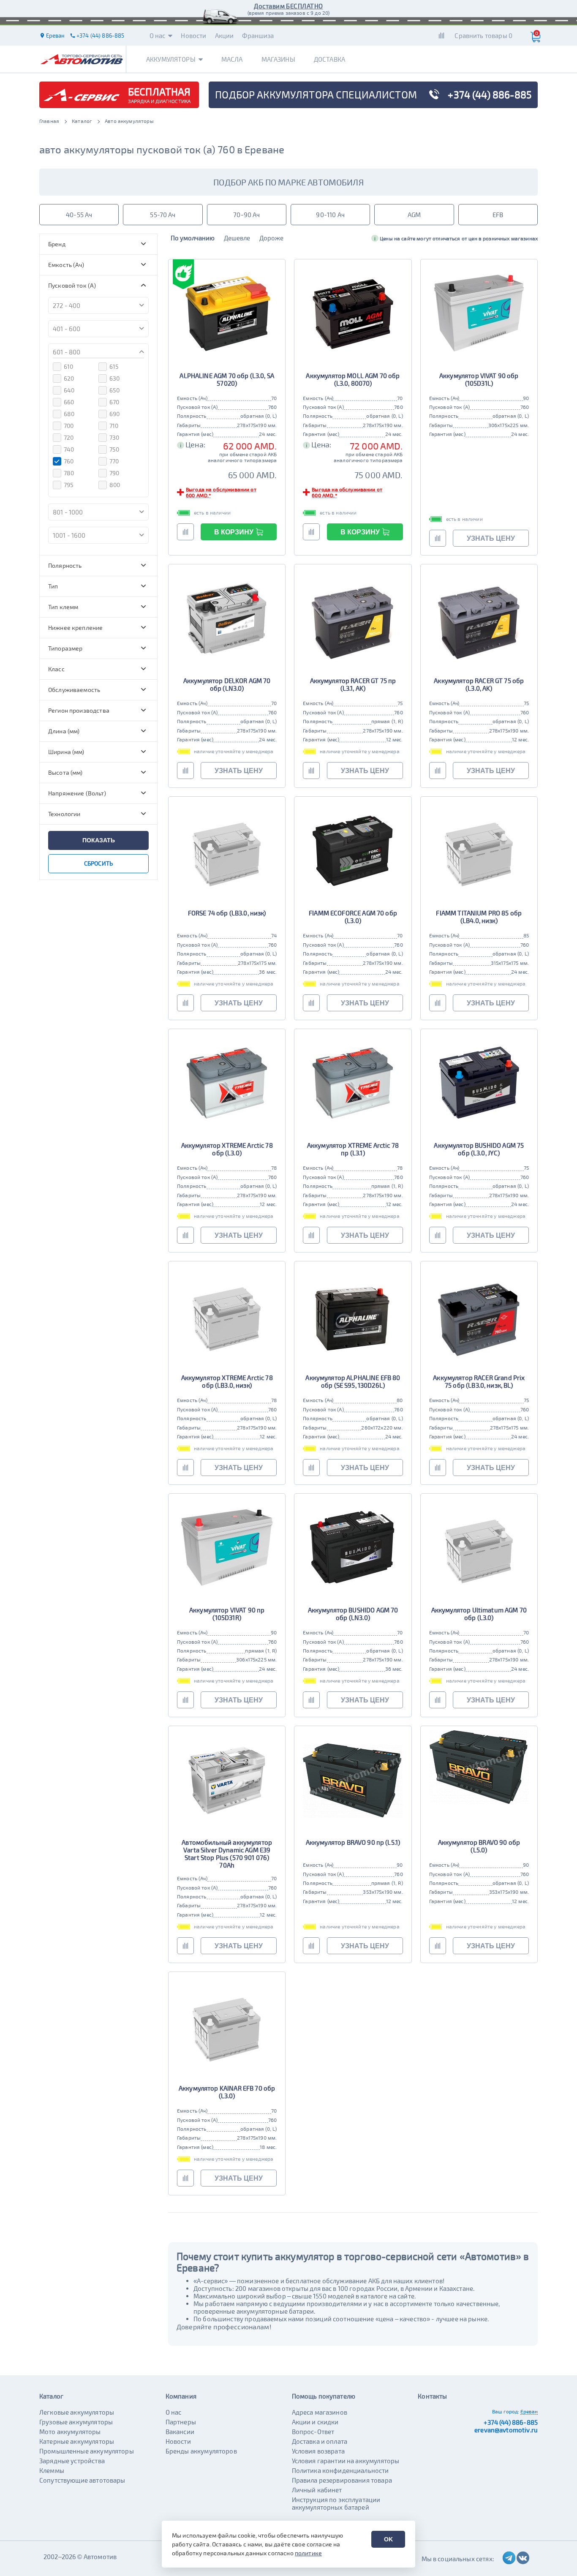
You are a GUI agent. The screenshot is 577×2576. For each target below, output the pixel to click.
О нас (158, 35)
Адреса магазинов (320, 2412)
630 (114, 378)
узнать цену (491, 538)
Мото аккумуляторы (70, 2432)
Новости (193, 35)
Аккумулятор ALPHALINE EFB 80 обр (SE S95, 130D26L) (353, 1381)
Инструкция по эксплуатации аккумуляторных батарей (336, 2503)
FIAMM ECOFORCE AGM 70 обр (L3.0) (353, 917)
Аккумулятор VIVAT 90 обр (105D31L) (479, 379)
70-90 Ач (246, 215)
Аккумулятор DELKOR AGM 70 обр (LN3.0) (227, 684)
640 (69, 390)
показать (99, 840)
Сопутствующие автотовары (82, 2480)
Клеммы (52, 2470)
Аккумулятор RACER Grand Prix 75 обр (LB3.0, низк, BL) (479, 1381)
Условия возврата (318, 2451)
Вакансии (180, 2432)
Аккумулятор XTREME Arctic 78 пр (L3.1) (353, 1149)
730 (114, 437)
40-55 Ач (79, 215)
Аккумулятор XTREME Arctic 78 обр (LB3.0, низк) (227, 1381)
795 (69, 485)
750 (114, 449)
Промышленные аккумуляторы (87, 2451)
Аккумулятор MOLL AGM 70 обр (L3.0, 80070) (353, 379)
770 (114, 461)
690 (114, 414)
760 (69, 461)
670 (114, 402)
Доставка (329, 59)
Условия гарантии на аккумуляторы (346, 2461)
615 (114, 366)
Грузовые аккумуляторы (76, 2422)
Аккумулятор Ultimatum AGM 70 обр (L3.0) (479, 1614)
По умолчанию (193, 238)
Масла (232, 59)
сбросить (98, 863)
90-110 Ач (330, 215)
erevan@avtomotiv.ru (506, 2430)
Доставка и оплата (320, 2441)
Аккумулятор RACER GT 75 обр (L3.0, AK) (479, 684)
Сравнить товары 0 (483, 35)
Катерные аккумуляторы (77, 2441)
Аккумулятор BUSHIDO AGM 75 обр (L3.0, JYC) (479, 1149)
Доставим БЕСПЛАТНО (288, 6)
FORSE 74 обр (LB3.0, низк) (227, 913)
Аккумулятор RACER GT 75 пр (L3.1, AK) (353, 684)
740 (69, 449)
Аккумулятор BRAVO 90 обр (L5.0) (479, 1846)
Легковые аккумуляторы (77, 2412)
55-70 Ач (163, 215)
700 (69, 426)
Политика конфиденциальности (340, 2470)
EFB (498, 215)
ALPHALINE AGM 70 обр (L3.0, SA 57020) (227, 379)
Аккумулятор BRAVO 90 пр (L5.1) (353, 1842)
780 (69, 473)
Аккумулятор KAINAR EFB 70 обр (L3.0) (227, 2092)
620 (69, 378)
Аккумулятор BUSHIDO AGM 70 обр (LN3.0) (353, 1614)
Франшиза (258, 35)
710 (114, 426)
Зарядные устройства (72, 2461)
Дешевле (237, 238)
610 (68, 366)
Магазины (278, 59)
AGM (414, 215)
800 (115, 485)
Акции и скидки (315, 2422)
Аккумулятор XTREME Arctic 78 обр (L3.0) (227, 1149)
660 (69, 402)
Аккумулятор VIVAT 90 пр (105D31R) (227, 1614)
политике (308, 2553)
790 (114, 473)
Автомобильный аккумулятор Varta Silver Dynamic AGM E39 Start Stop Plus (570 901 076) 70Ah (227, 1854)
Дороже (271, 238)
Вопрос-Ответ (313, 2432)
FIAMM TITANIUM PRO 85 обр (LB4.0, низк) (479, 917)
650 (114, 390)
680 (69, 414)
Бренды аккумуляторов (201, 2451)
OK (388, 2539)
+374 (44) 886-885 (511, 2422)
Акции (225, 35)
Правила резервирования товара (342, 2480)
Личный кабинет (317, 2490)
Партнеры (181, 2422)
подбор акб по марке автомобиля (288, 182)
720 (69, 437)
